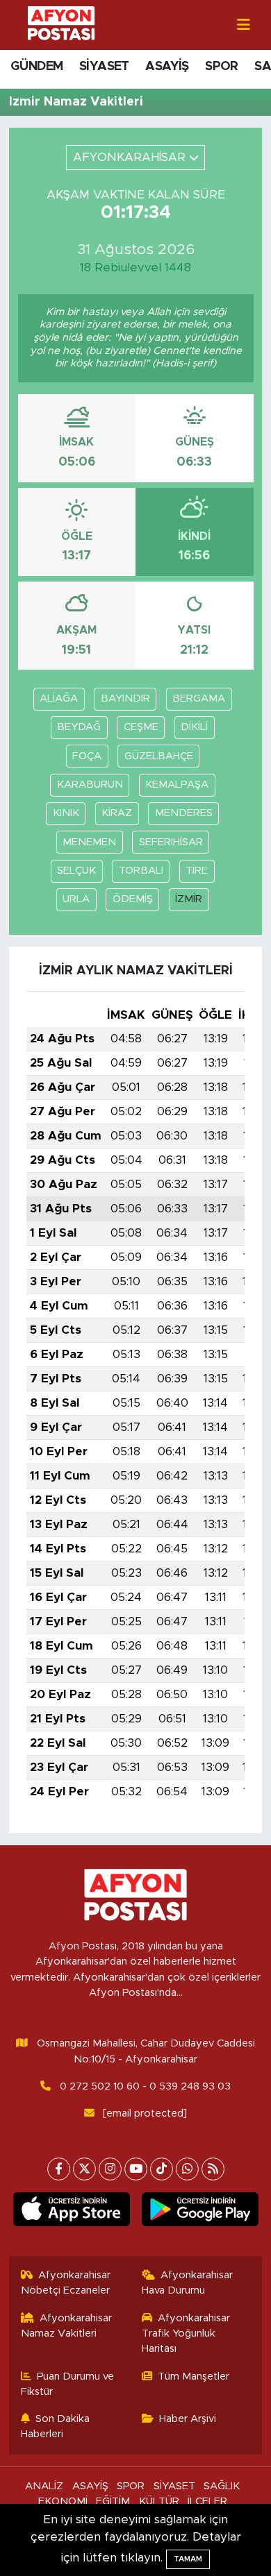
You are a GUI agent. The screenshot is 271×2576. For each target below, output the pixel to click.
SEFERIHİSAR (171, 842)
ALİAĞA (59, 698)
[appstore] (71, 2212)
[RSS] (213, 2169)
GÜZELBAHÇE (159, 756)
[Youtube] (136, 2169)
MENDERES (184, 813)
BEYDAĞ (79, 727)
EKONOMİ (63, 2501)
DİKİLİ (194, 727)
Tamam (188, 2559)
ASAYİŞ (167, 67)
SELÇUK (76, 871)
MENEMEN (89, 842)
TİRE (197, 871)
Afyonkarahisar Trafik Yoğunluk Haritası (186, 2334)
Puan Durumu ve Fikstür (68, 2384)
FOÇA (87, 756)
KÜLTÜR (159, 2501)
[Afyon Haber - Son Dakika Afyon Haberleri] (61, 24)
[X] (84, 2169)
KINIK (66, 813)
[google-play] (200, 2212)
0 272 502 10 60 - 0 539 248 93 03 (145, 2086)
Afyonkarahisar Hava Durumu (188, 2283)
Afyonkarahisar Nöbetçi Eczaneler (66, 2283)
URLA (76, 899)
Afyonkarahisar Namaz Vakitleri (67, 2326)
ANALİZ (44, 2486)
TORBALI (141, 871)
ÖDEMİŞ (133, 899)
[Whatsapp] (187, 2169)
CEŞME (141, 727)
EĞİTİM (113, 2501)
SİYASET (104, 67)
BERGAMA (199, 698)
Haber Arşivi (188, 2419)
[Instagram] (110, 2169)
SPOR (222, 67)
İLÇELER (207, 2501)
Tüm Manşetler (194, 2376)
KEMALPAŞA (177, 785)
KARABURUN (90, 785)
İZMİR (189, 899)
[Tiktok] (162, 2169)
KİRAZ (117, 813)
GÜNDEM (36, 67)
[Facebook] (59, 2169)
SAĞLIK (222, 2486)
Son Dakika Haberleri (56, 2426)
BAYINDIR (125, 698)
